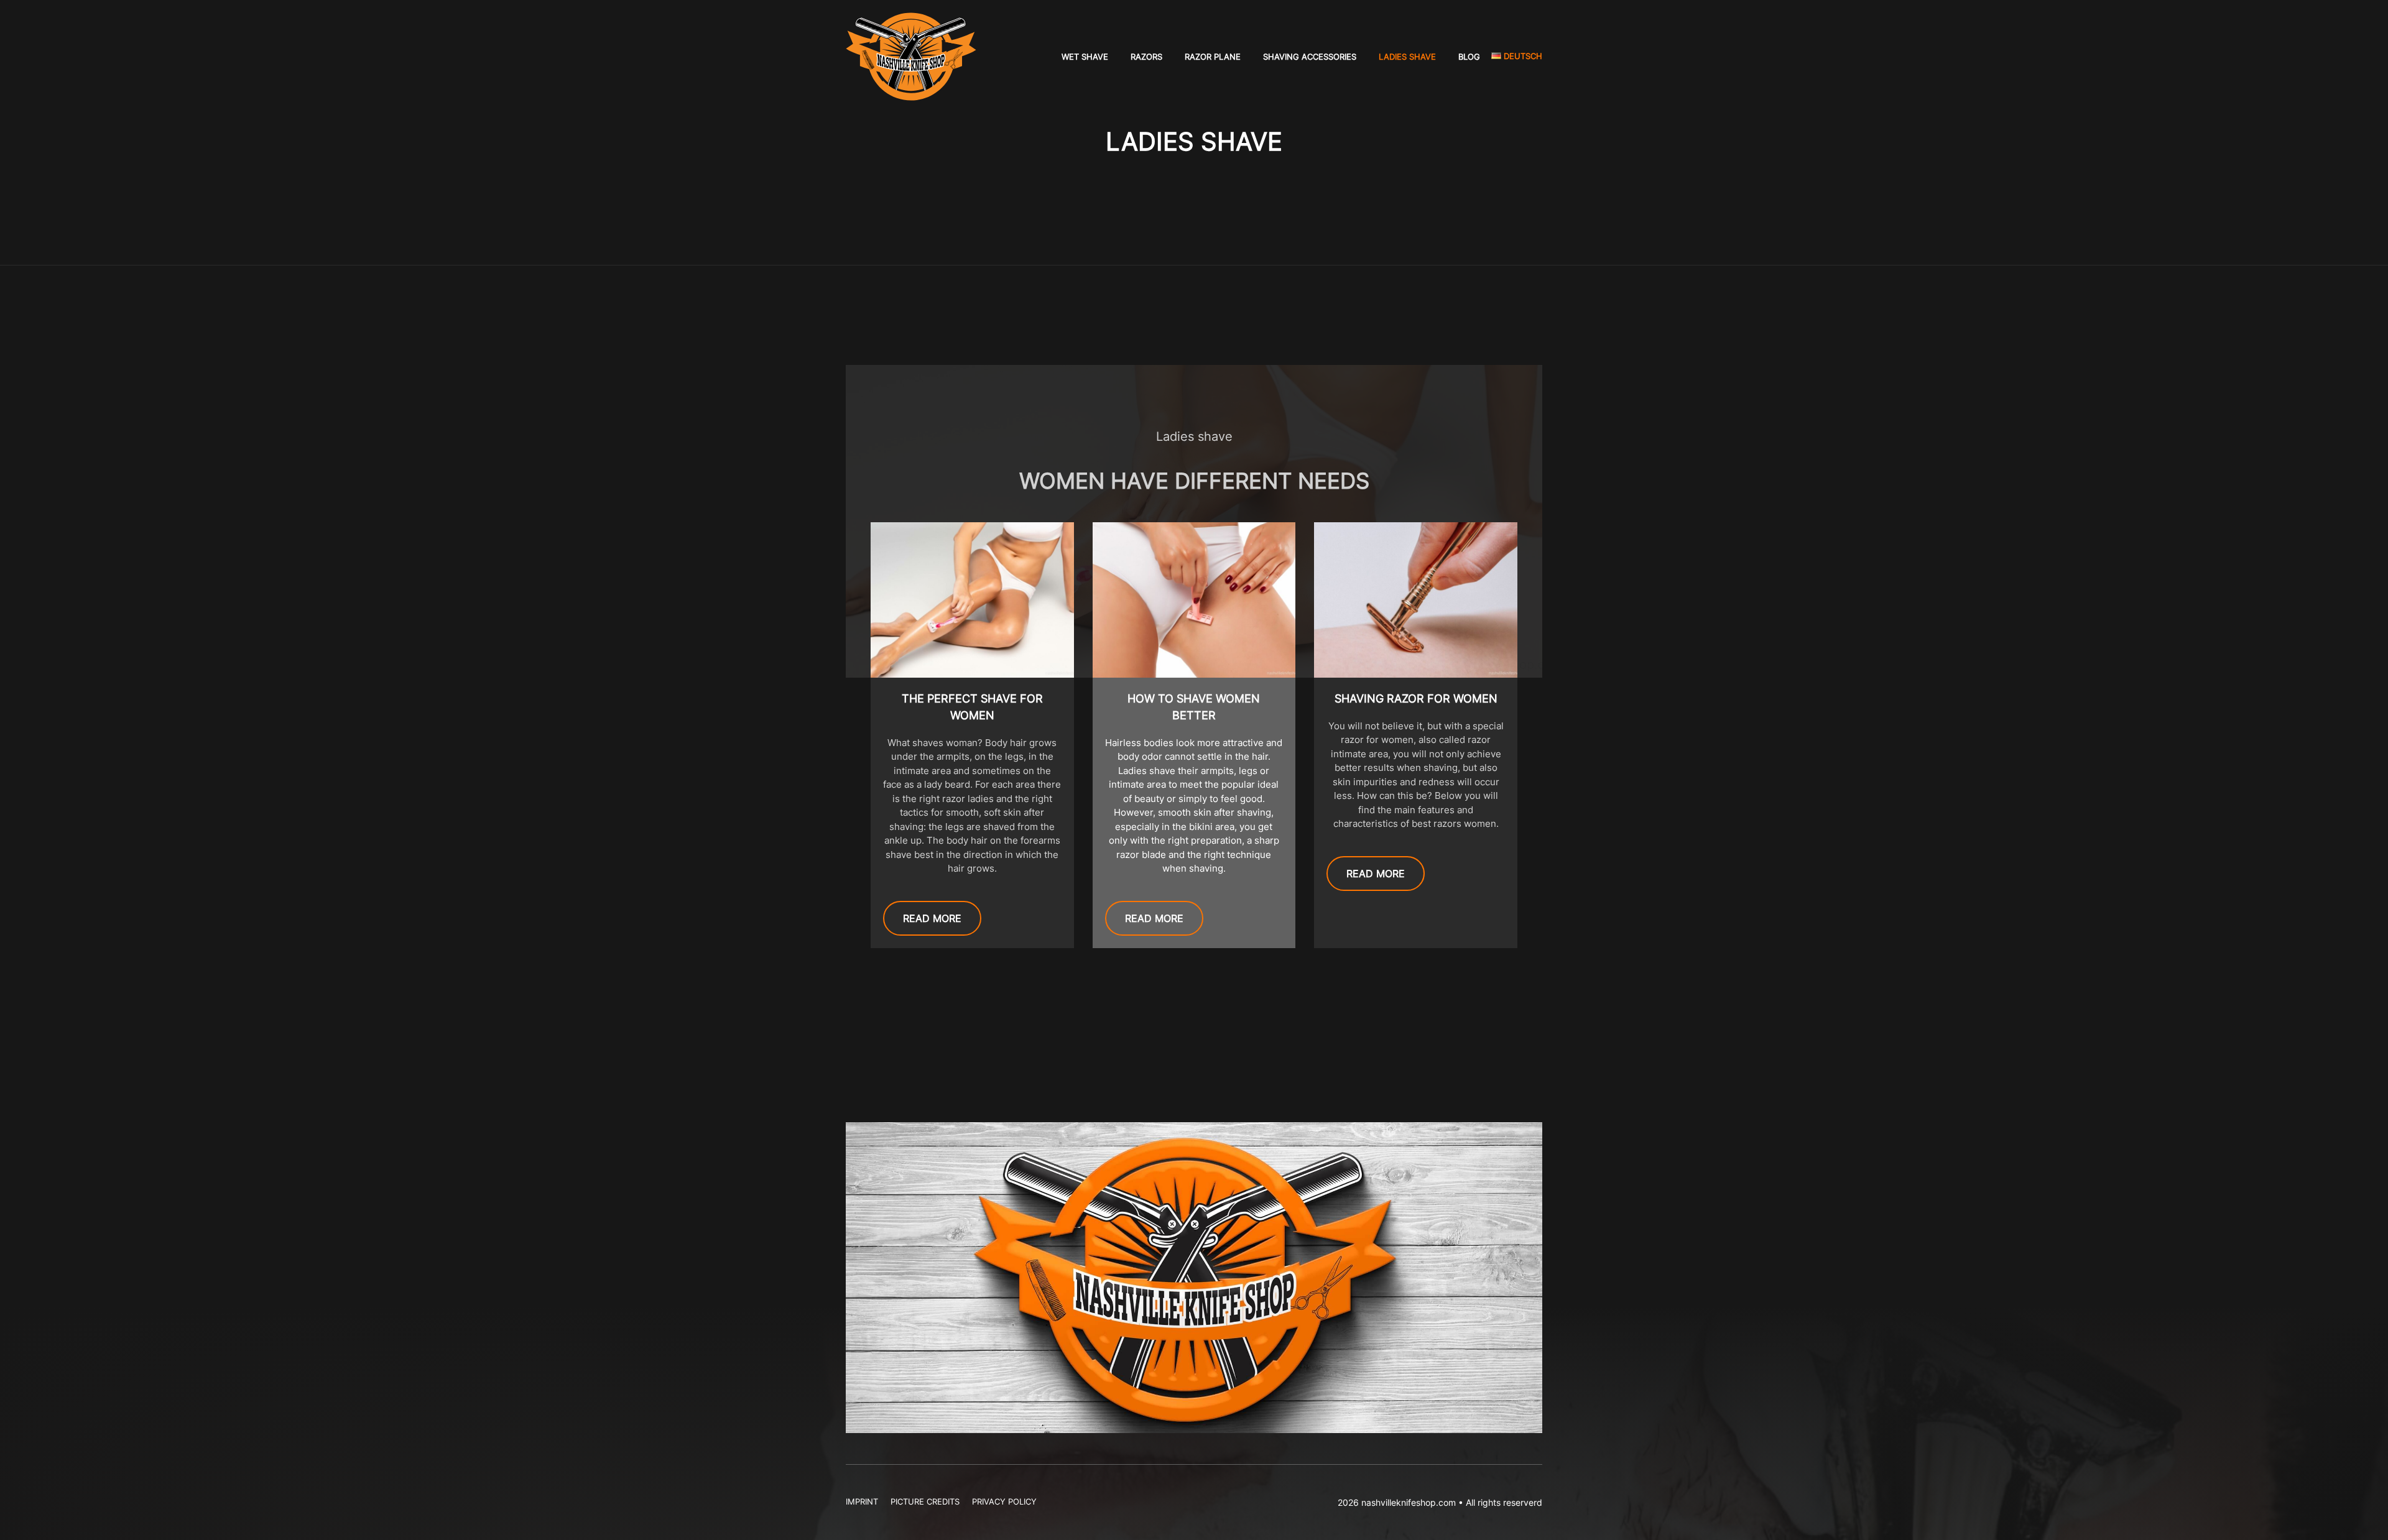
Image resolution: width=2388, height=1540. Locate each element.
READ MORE (932, 918)
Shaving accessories (1310, 57)
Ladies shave (1407, 57)
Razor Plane (1213, 57)
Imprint (862, 1501)
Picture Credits (925, 1501)
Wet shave (1085, 57)
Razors (1146, 57)
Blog (1469, 57)
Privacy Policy (1004, 1501)
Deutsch (1522, 56)
